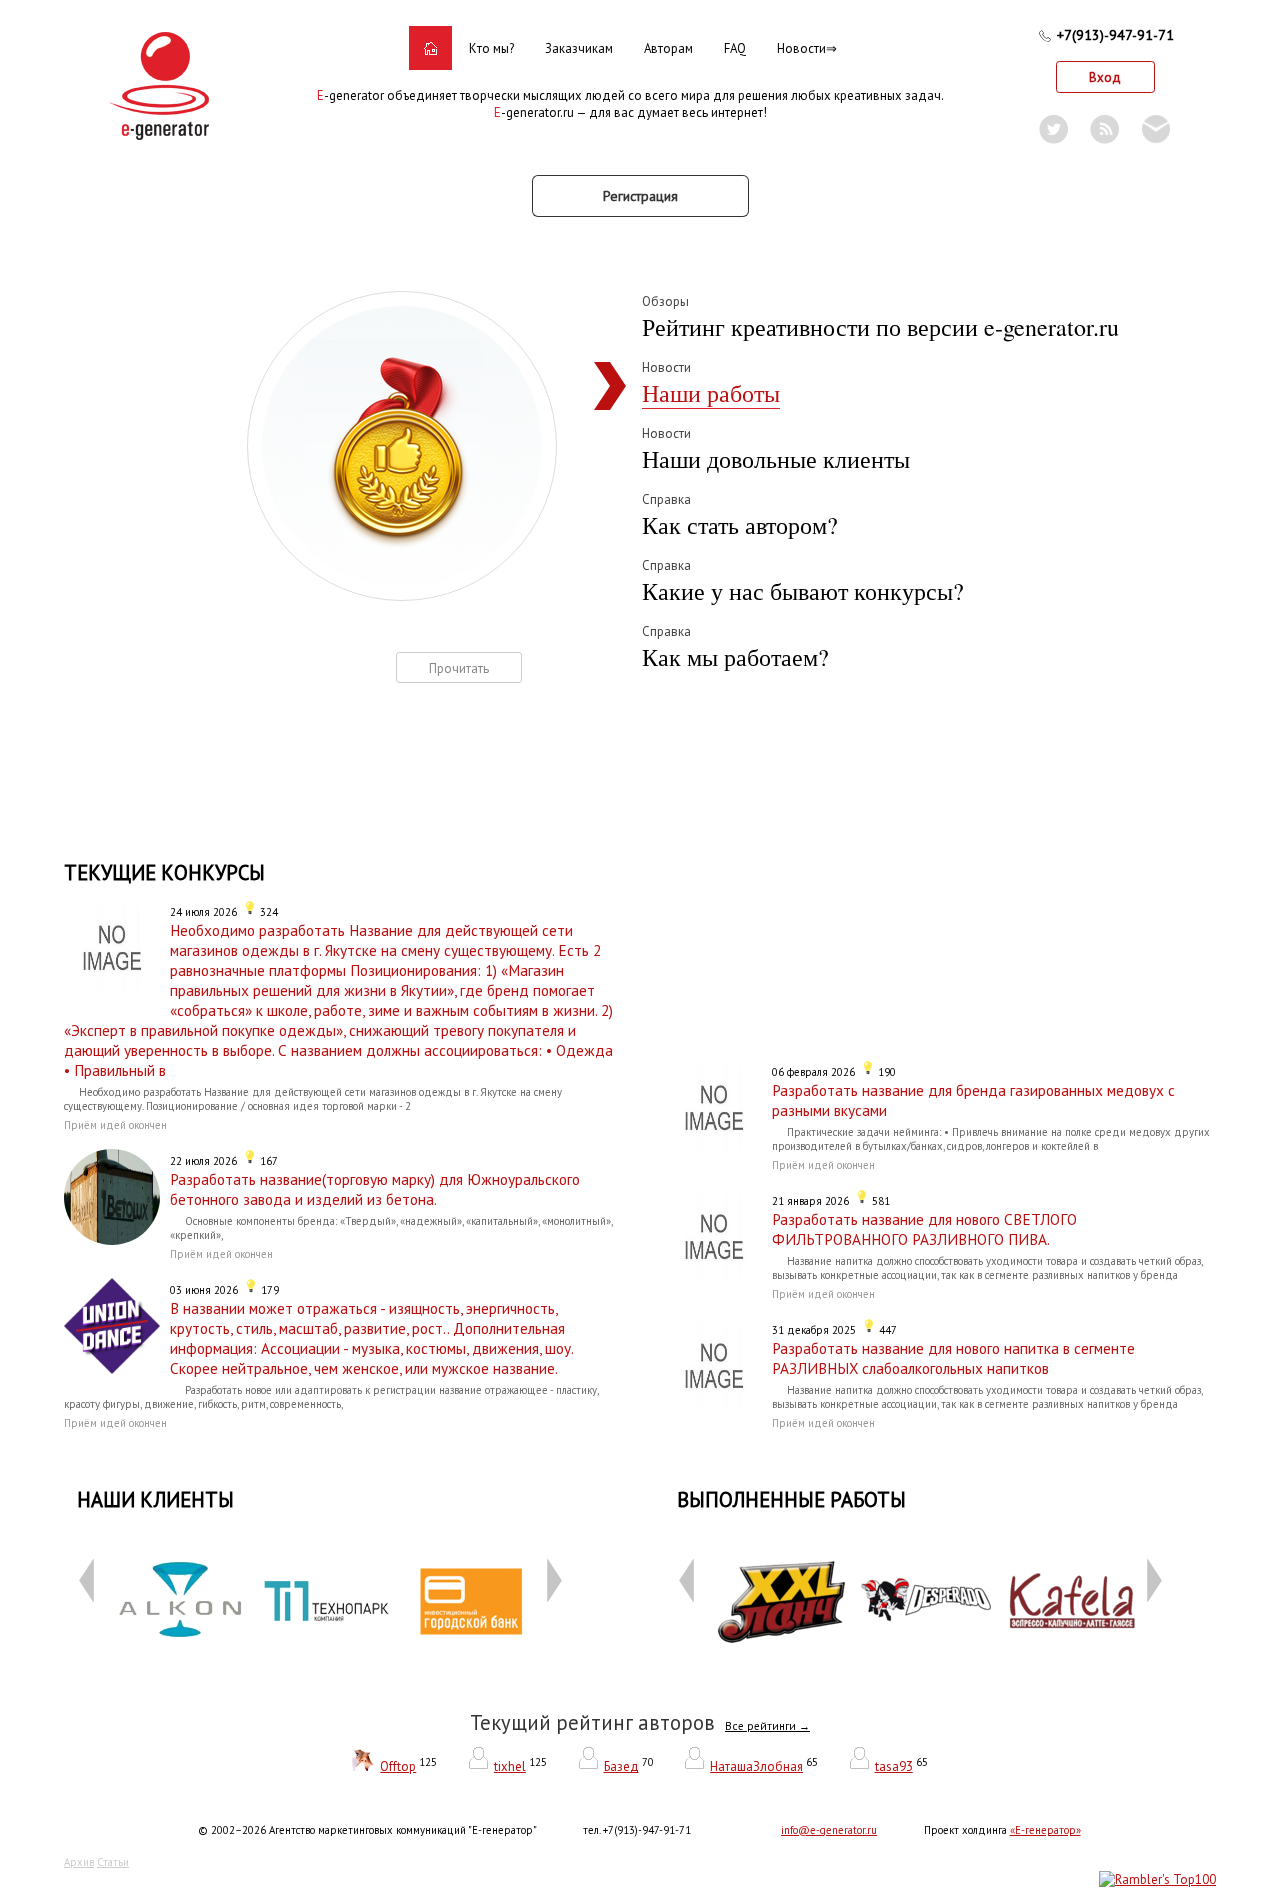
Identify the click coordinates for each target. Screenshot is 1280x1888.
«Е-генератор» (1045, 1830)
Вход (1105, 77)
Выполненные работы (791, 1499)
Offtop (398, 1766)
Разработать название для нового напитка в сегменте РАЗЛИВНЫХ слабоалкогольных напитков (953, 1358)
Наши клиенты (155, 1499)
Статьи (113, 1862)
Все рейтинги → (767, 1726)
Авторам (668, 48)
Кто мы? (491, 48)
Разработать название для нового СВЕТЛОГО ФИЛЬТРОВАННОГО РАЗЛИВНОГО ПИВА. (924, 1229)
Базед (621, 1766)
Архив (79, 1862)
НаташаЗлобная (756, 1766)
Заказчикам (579, 48)
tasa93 (894, 1766)
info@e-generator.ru (829, 1830)
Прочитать (459, 668)
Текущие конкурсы (164, 872)
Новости (801, 48)
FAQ (735, 48)
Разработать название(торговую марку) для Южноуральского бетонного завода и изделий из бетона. (375, 1189)
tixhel (510, 1766)
